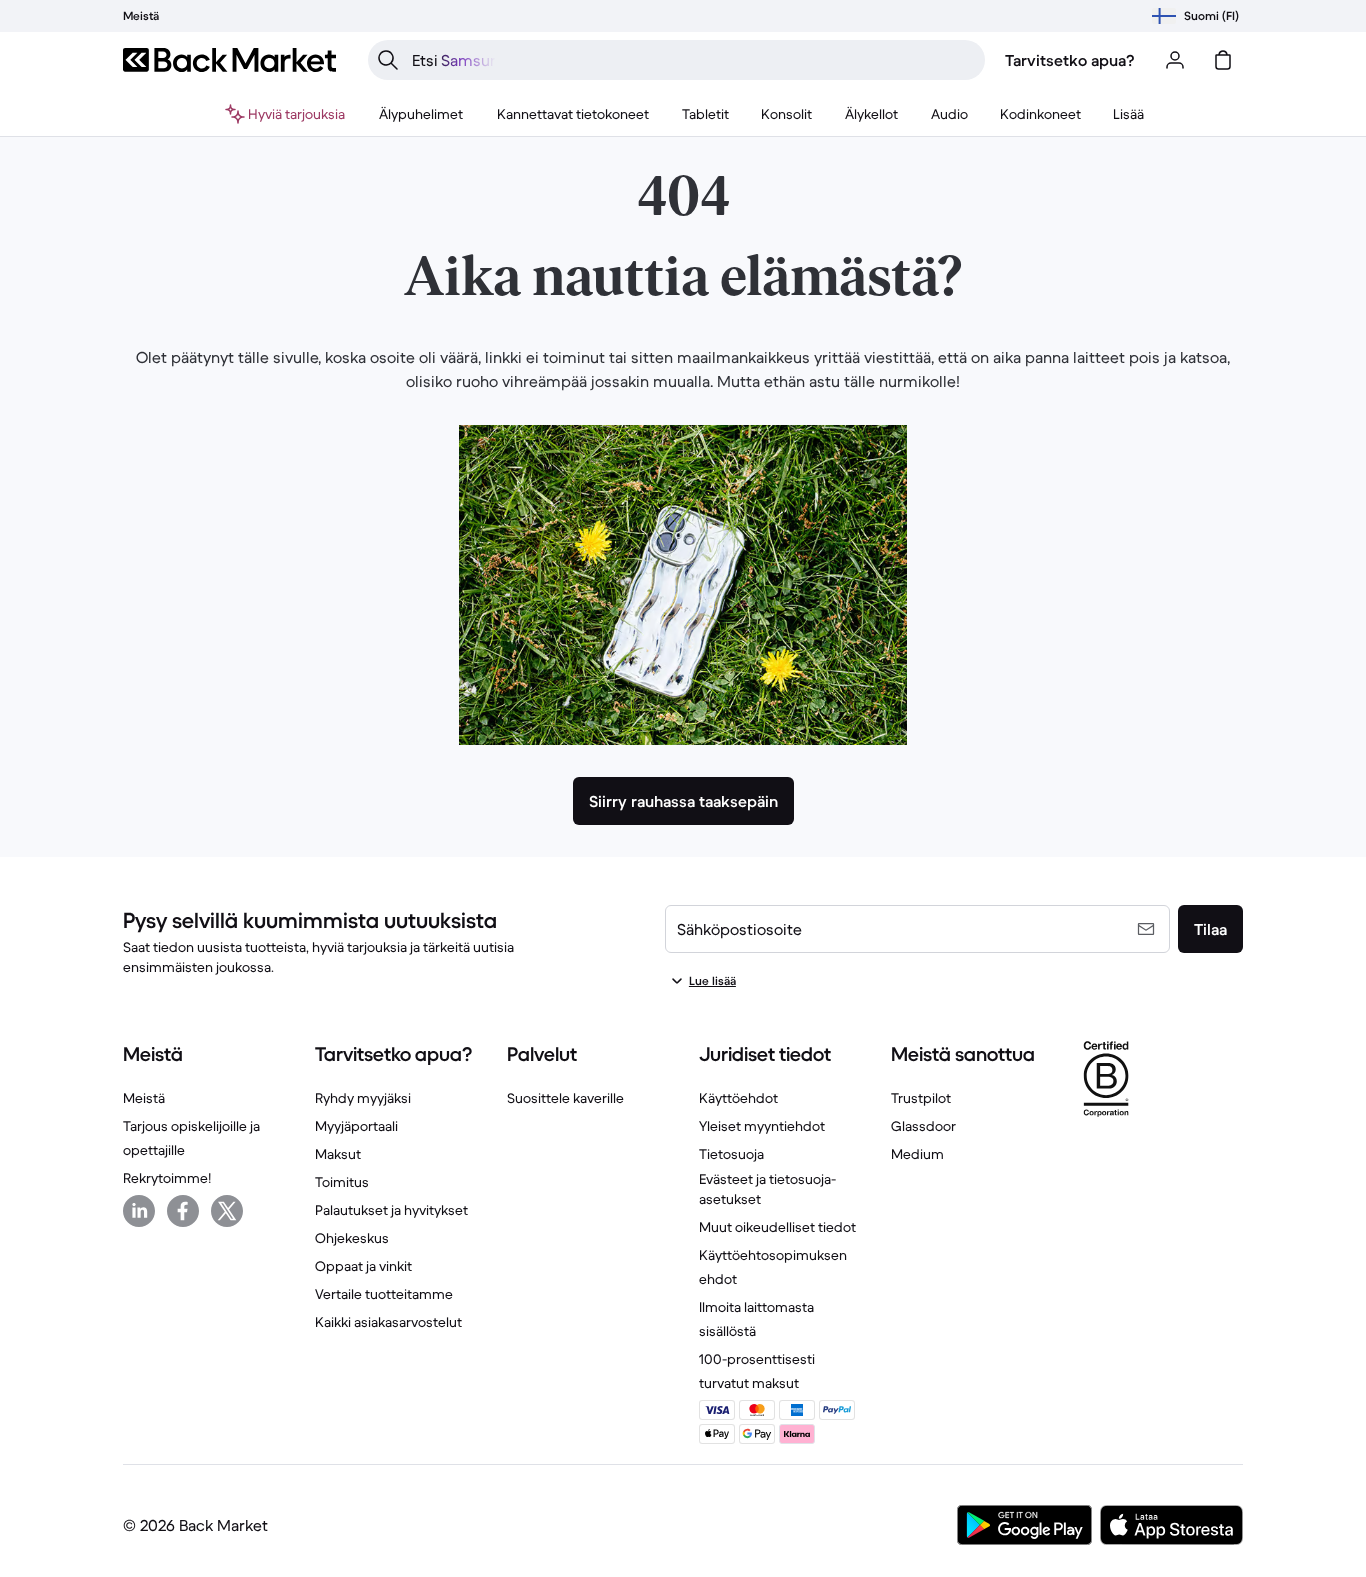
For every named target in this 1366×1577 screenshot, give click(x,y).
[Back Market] (229, 60)
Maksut (338, 1154)
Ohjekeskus (352, 1238)
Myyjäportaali (356, 1126)
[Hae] (388, 60)
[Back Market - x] (227, 1211)
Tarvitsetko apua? (1070, 60)
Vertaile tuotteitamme (384, 1294)
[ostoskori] (1223, 60)
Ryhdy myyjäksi (363, 1098)
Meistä (144, 1098)
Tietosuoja (731, 1154)
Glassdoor (923, 1126)
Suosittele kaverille (565, 1098)
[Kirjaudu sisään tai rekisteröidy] (1175, 60)
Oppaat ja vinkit (363, 1266)
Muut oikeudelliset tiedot (777, 1227)
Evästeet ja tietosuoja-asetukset (767, 1189)
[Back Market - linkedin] (139, 1211)
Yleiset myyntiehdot (762, 1126)
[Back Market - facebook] (183, 1211)
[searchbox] (692, 60)
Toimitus (342, 1182)
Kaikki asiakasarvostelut (388, 1322)
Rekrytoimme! (167, 1178)
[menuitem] (421, 114)
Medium (917, 1154)
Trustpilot (921, 1098)
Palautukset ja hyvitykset (391, 1210)
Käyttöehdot (738, 1098)
